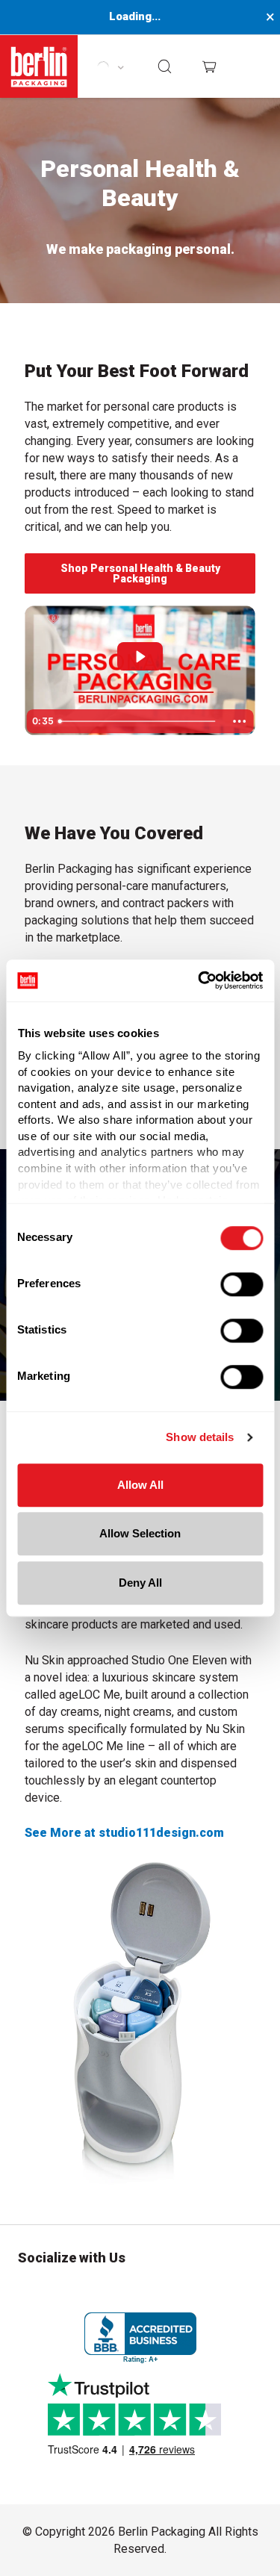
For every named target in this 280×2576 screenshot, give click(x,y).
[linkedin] (206, 2292)
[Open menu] (255, 67)
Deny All (140, 1583)
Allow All (140, 1485)
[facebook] (74, 2292)
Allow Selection (140, 1533)
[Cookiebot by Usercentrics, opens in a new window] (199, 980)
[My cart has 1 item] (209, 66)
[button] (166, 66)
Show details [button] (200, 1437)
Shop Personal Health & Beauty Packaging (140, 573)
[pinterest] (162, 2292)
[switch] (242, 1284)
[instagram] (30, 2292)
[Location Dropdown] (110, 66)
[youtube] (250, 2292)
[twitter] (118, 2292)
